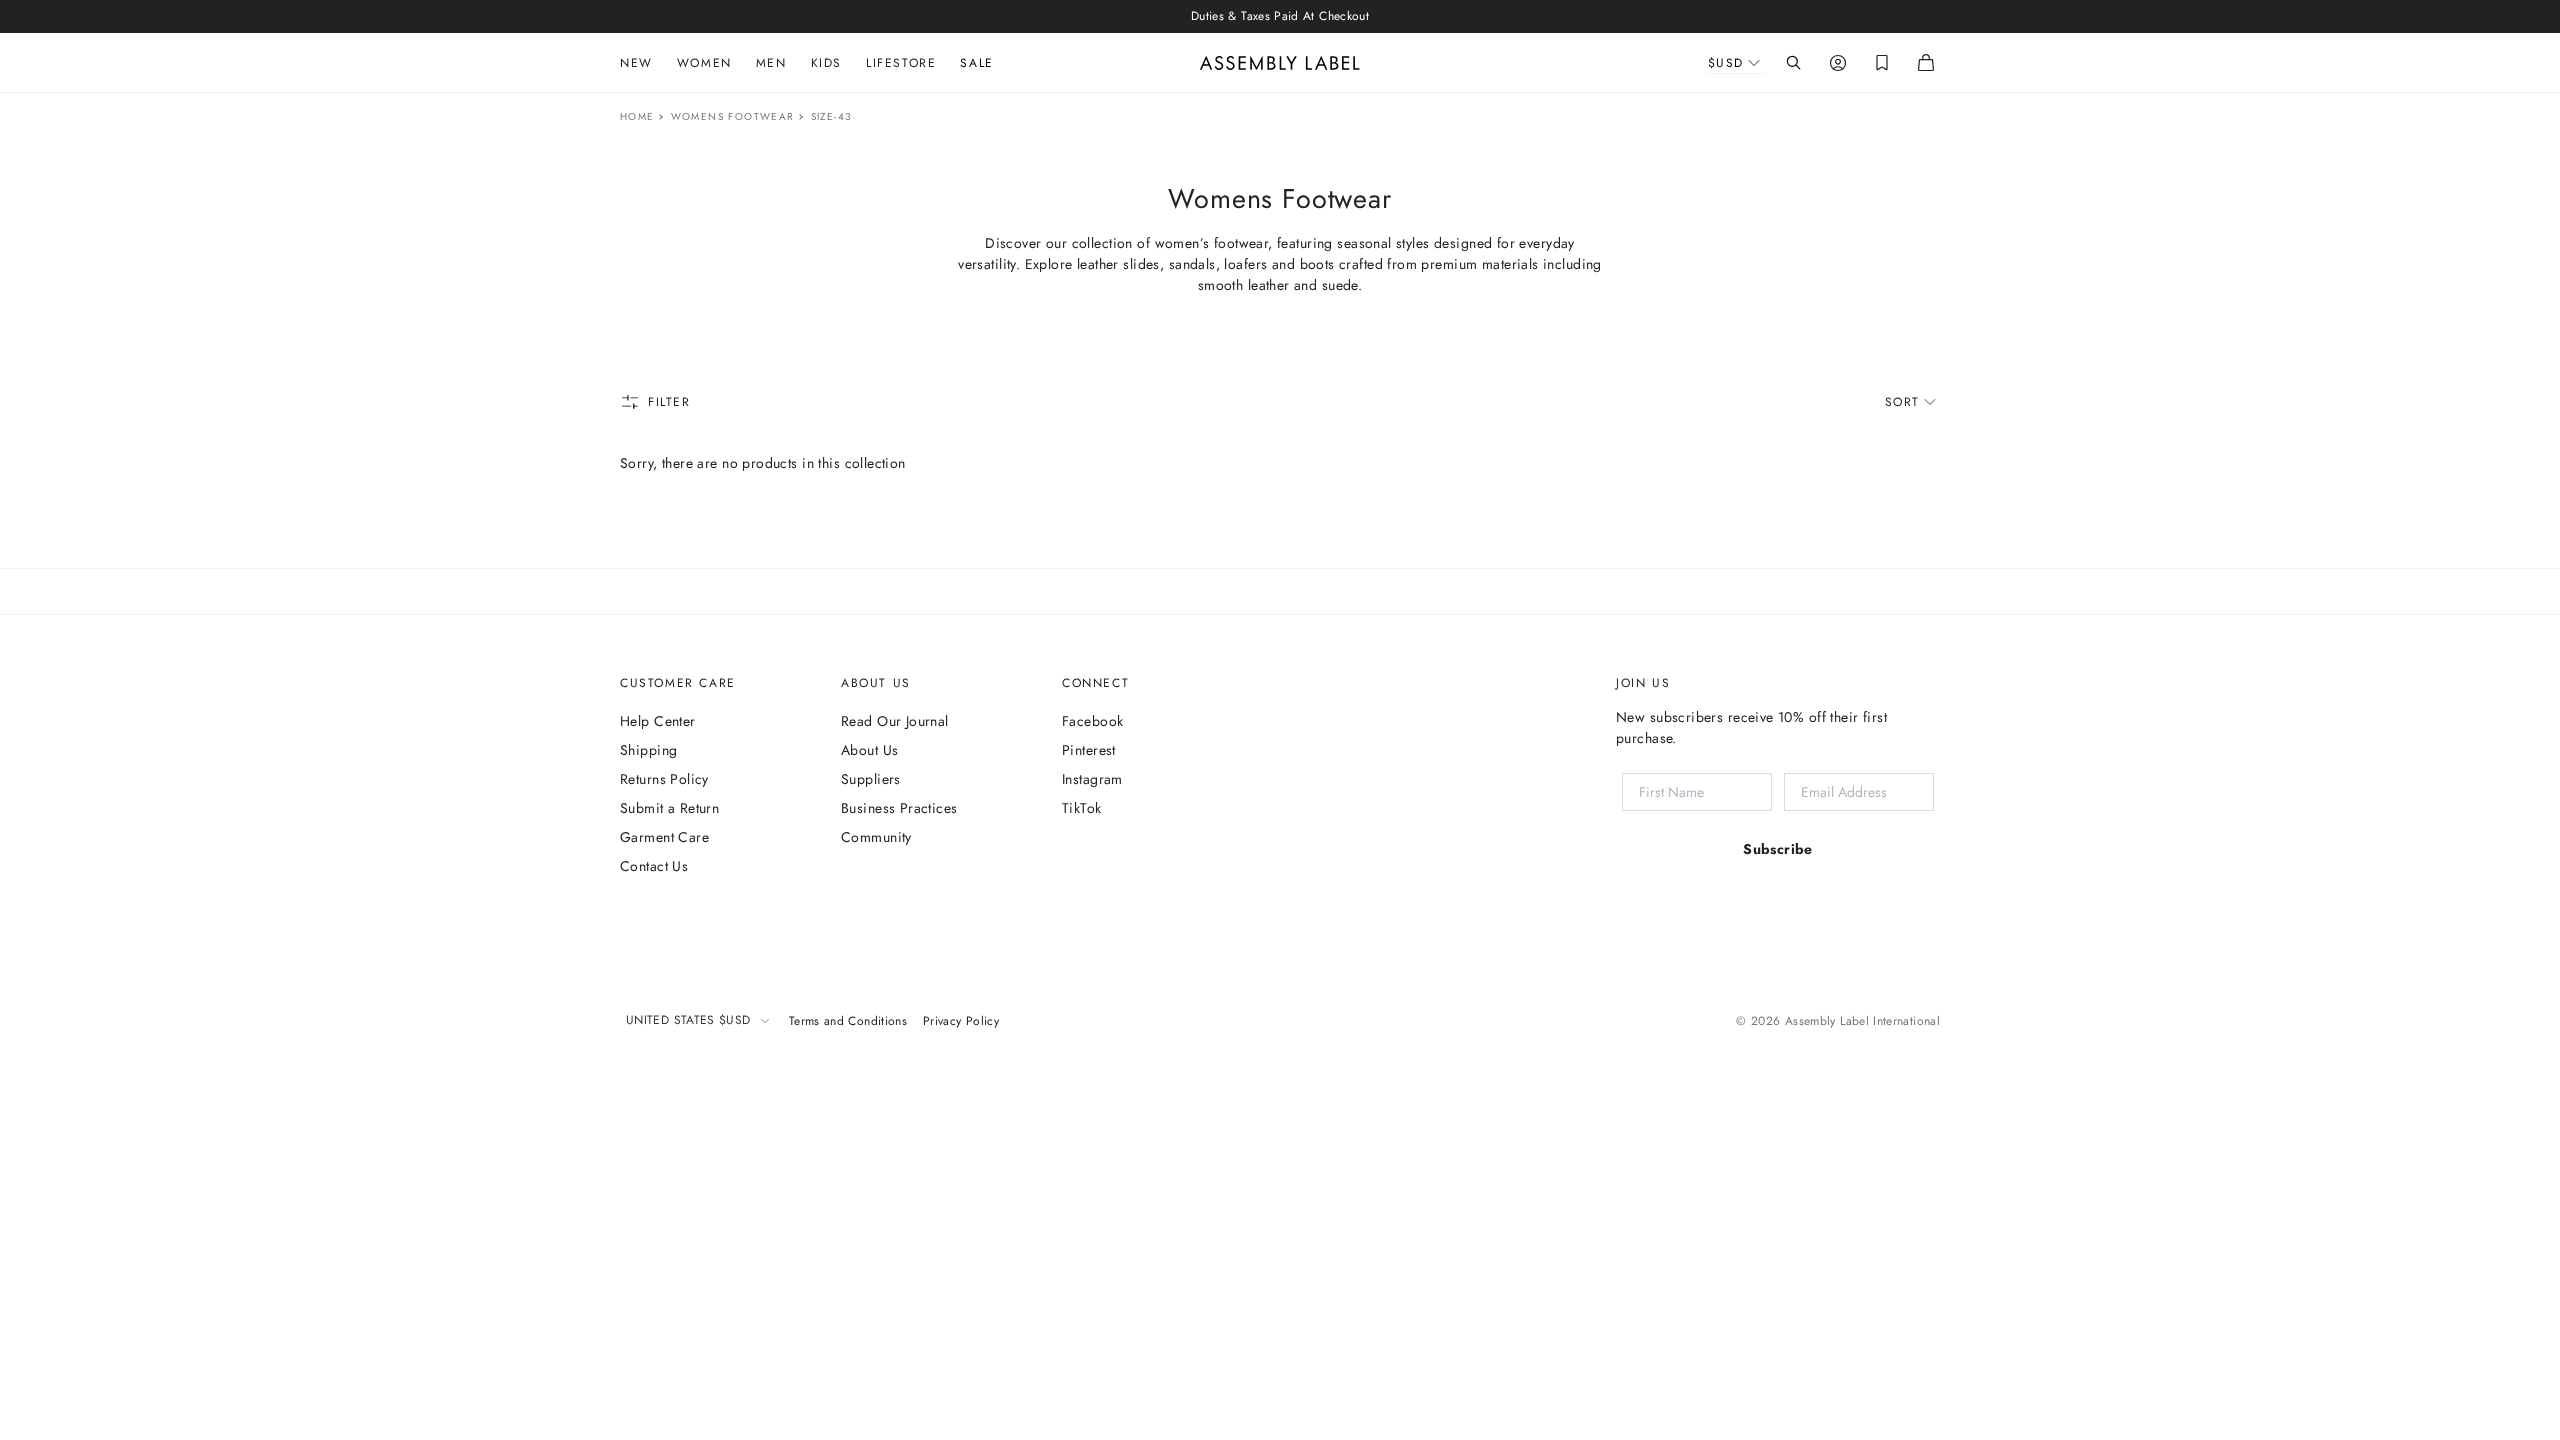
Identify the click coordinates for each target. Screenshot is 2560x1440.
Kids (826, 63)
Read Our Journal (895, 721)
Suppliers (871, 779)
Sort (1902, 402)
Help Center (658, 721)
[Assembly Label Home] (1280, 63)
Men (771, 63)
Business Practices (899, 808)
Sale (976, 63)
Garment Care (664, 837)
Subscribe (1778, 849)
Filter (669, 402)
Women (704, 63)
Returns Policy (664, 779)
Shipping (648, 750)
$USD (1726, 63)
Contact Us (654, 866)
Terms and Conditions (848, 1021)
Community (876, 837)
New (636, 63)
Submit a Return (669, 808)
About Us (869, 750)
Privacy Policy (961, 1021)
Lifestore (901, 63)
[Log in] (1838, 63)
